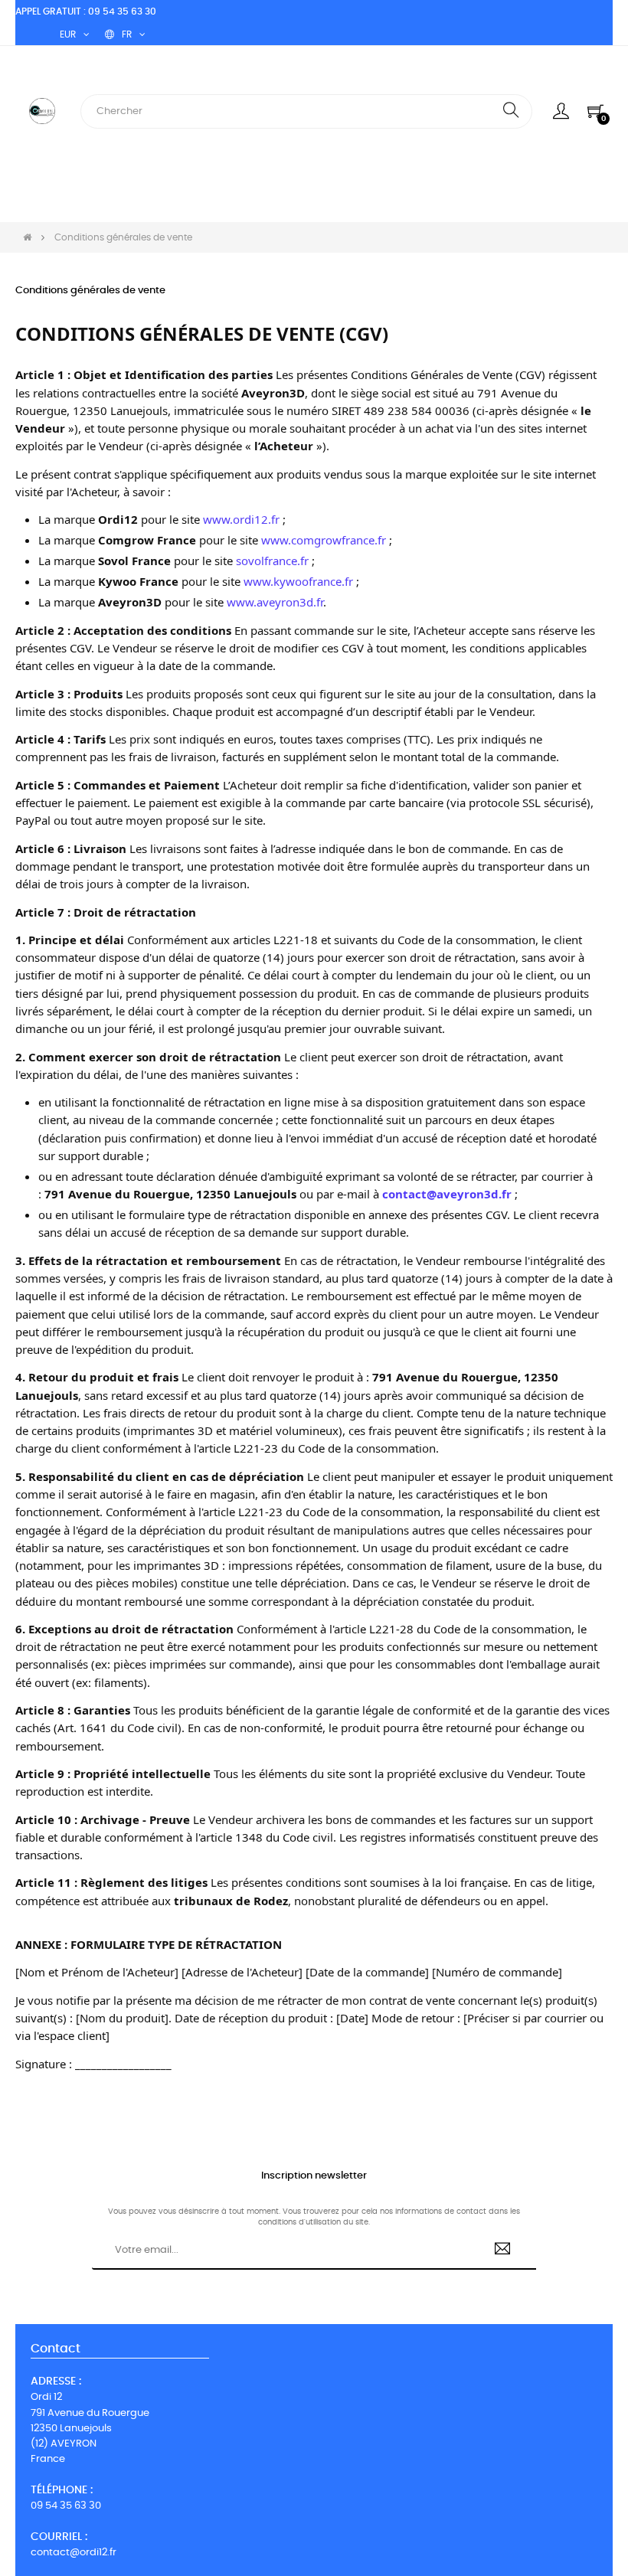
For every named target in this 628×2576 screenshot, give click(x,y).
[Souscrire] (503, 2251)
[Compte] (561, 111)
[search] (511, 111)
